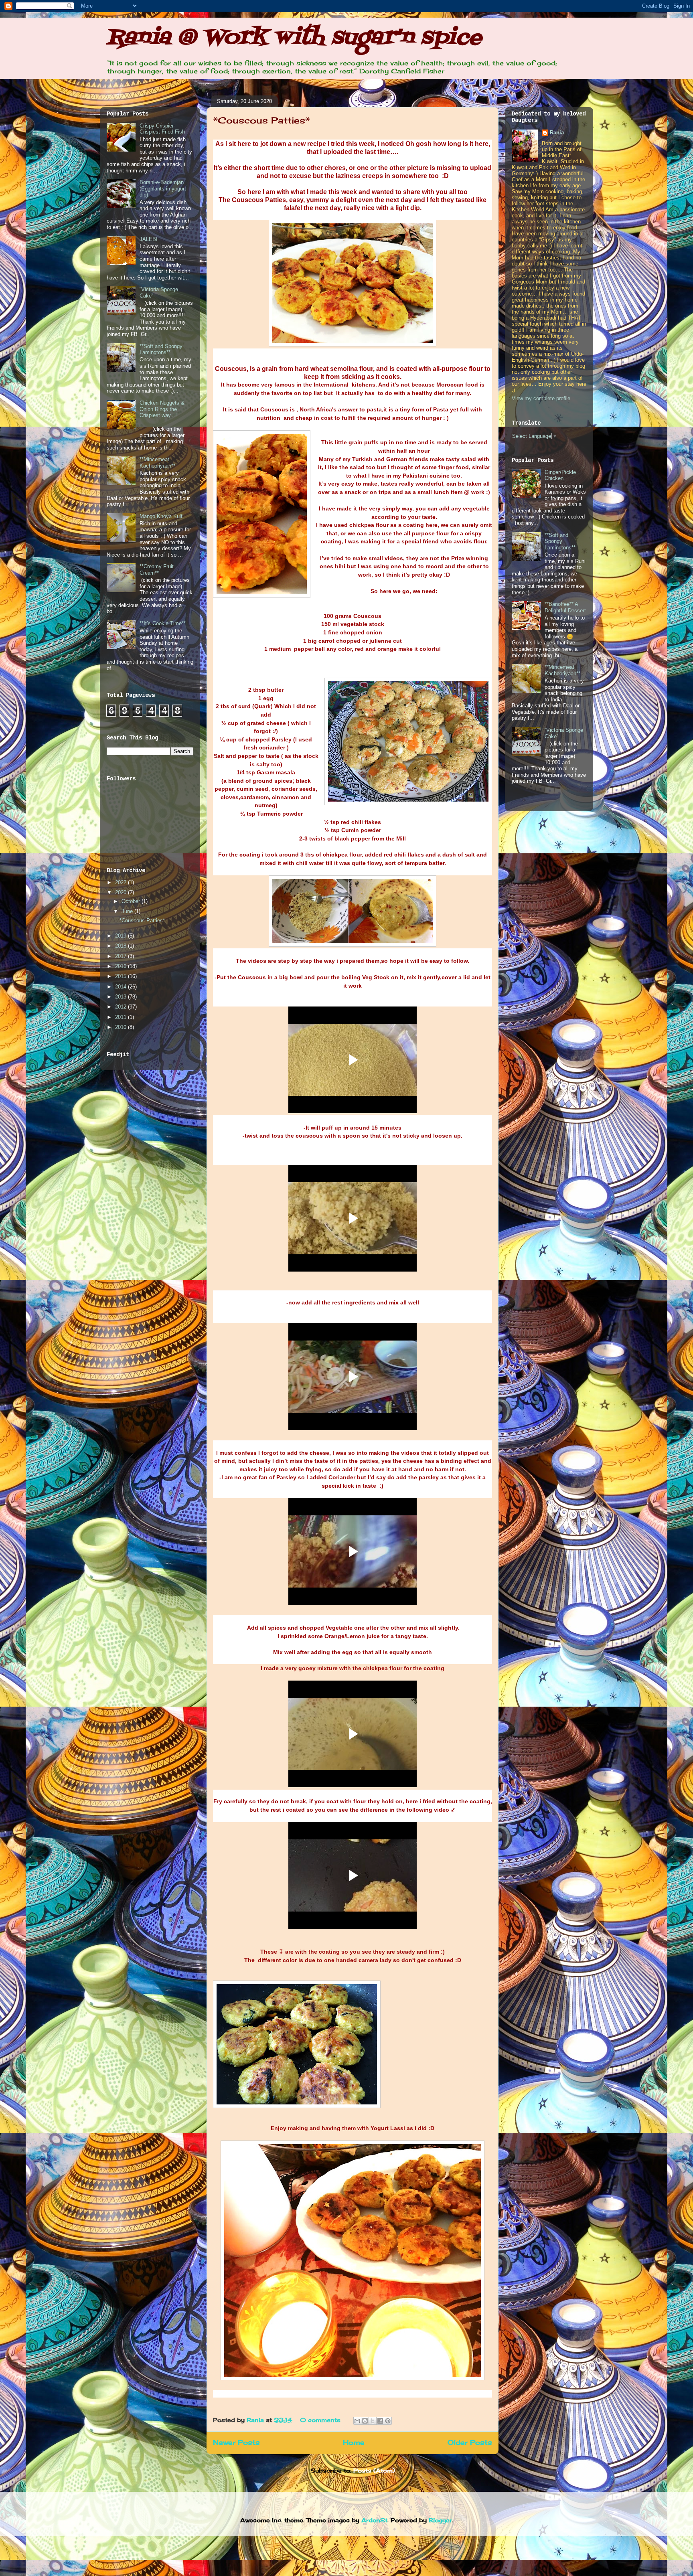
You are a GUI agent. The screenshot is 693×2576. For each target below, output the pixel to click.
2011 (122, 1017)
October (132, 901)
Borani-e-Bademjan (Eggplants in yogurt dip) (163, 188)
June (128, 911)
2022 (122, 882)
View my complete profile (541, 398)
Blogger (440, 2520)
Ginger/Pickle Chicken (560, 475)
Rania (256, 2420)
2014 (122, 987)
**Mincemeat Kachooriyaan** (157, 463)
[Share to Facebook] (380, 2421)
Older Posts (470, 2442)
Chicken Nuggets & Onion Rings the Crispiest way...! (162, 409)
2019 (122, 936)
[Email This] (357, 2421)
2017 (122, 956)
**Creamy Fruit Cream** (157, 570)
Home (354, 2442)
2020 (122, 892)
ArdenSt (374, 2520)
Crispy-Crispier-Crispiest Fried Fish (162, 129)
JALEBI (149, 239)
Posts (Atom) (374, 2470)
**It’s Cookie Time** (163, 623)
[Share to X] (373, 2421)
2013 (122, 997)
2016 (122, 966)
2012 (122, 1007)
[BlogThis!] (365, 2421)
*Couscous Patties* (261, 120)
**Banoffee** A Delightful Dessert (565, 607)
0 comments (320, 2420)
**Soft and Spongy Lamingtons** (161, 349)
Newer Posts (236, 2442)
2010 (122, 1027)
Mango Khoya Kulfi (162, 516)
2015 (122, 976)
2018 (122, 946)
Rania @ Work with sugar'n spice (294, 38)
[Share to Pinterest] (388, 2421)
